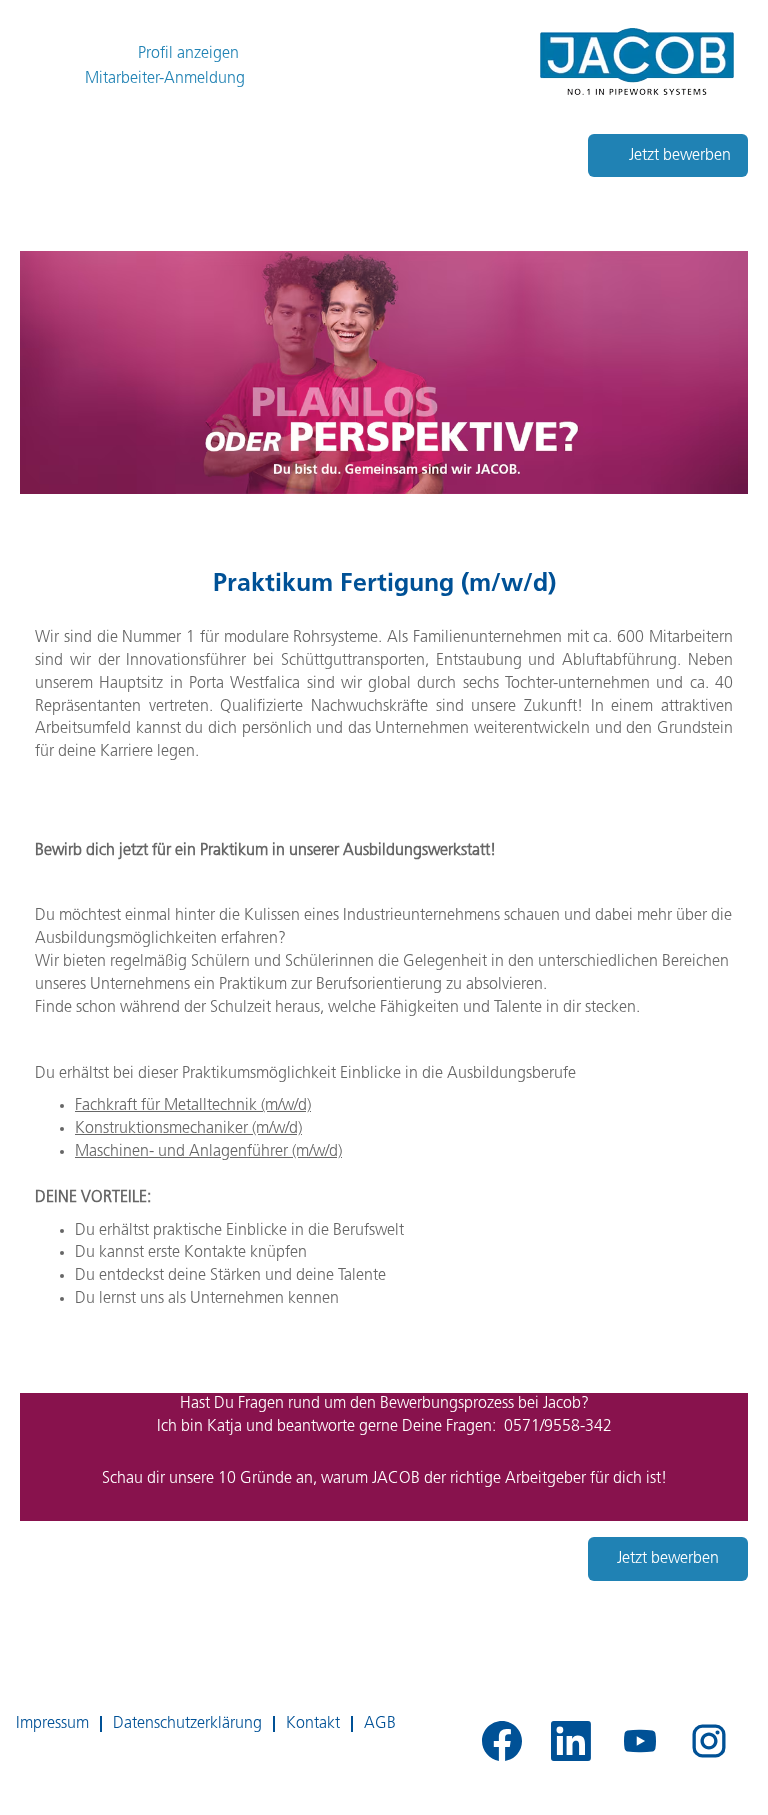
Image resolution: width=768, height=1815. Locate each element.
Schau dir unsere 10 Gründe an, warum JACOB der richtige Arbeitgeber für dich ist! (384, 1478)
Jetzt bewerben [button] (680, 155)
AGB (380, 1723)
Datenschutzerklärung (187, 1723)
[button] (384, 74)
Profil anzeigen (188, 53)
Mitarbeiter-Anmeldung (165, 78)
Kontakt (313, 1723)
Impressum (52, 1723)
